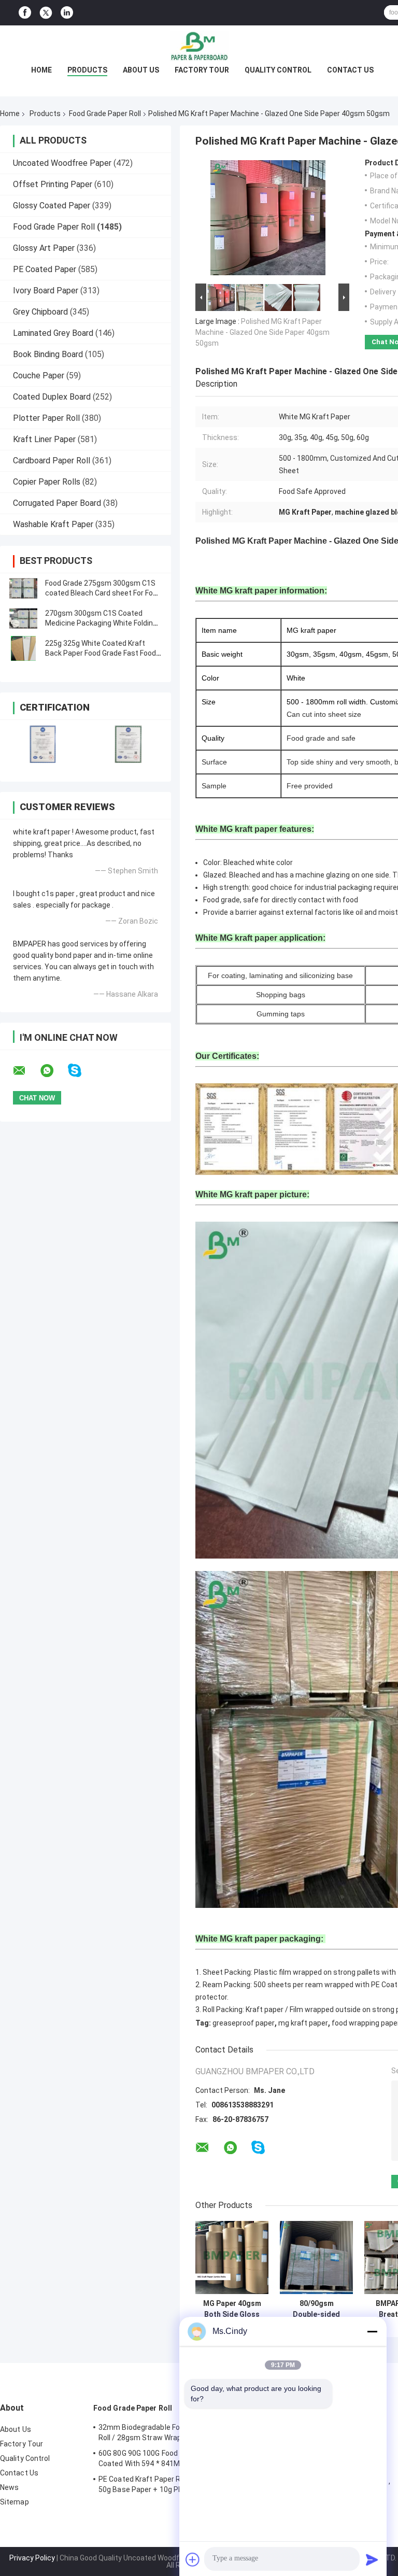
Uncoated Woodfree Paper (62, 163)
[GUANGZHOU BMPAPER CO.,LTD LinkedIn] (67, 13)
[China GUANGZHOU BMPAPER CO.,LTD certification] (43, 744)
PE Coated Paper (45, 269)
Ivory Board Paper (46, 291)
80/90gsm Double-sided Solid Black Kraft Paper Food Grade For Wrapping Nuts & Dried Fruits (316, 2309)
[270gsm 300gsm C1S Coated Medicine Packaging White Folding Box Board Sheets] (23, 618)
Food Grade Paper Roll (105, 114)
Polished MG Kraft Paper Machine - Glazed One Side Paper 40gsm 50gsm (262, 332)
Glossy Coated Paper (52, 206)
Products (87, 70)
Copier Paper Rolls (47, 482)
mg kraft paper (303, 2023)
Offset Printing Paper (53, 184)
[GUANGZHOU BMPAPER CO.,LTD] (199, 46)
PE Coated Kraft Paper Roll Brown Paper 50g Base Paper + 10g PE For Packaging (166, 2484)
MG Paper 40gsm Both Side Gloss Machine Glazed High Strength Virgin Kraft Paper (232, 2309)
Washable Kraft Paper (53, 524)
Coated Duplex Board (52, 397)
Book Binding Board (48, 354)
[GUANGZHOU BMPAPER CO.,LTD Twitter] (46, 13)
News (9, 2487)
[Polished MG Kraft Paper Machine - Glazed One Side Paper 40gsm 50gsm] (268, 220)
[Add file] (193, 2559)
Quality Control (278, 70)
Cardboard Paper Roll (52, 461)
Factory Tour (202, 70)
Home (41, 70)
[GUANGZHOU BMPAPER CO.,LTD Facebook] (25, 13)
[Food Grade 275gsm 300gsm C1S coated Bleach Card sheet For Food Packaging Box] (23, 588)
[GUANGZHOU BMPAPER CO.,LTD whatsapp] (53, 1071)
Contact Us (350, 70)
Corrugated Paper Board (57, 503)
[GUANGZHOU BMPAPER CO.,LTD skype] (81, 1071)
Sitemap (15, 2502)
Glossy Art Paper (44, 248)
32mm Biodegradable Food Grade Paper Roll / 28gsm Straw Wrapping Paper (165, 2432)
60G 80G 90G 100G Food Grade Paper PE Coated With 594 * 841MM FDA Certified (165, 2458)
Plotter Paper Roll (46, 418)
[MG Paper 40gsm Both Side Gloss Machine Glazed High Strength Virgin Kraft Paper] (232, 2257)
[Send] (372, 2559)
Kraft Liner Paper (44, 439)
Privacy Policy (32, 2558)
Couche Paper (39, 376)
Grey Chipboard (40, 312)
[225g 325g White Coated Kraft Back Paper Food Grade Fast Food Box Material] (23, 648)
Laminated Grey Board (53, 333)
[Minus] (372, 2331)
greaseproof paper (244, 2023)
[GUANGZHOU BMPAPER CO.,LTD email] (26, 1071)
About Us (141, 70)
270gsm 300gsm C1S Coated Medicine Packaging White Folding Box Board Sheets (101, 623)
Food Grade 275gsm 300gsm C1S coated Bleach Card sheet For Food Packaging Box (103, 593)
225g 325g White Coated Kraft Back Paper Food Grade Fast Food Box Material (101, 653)
